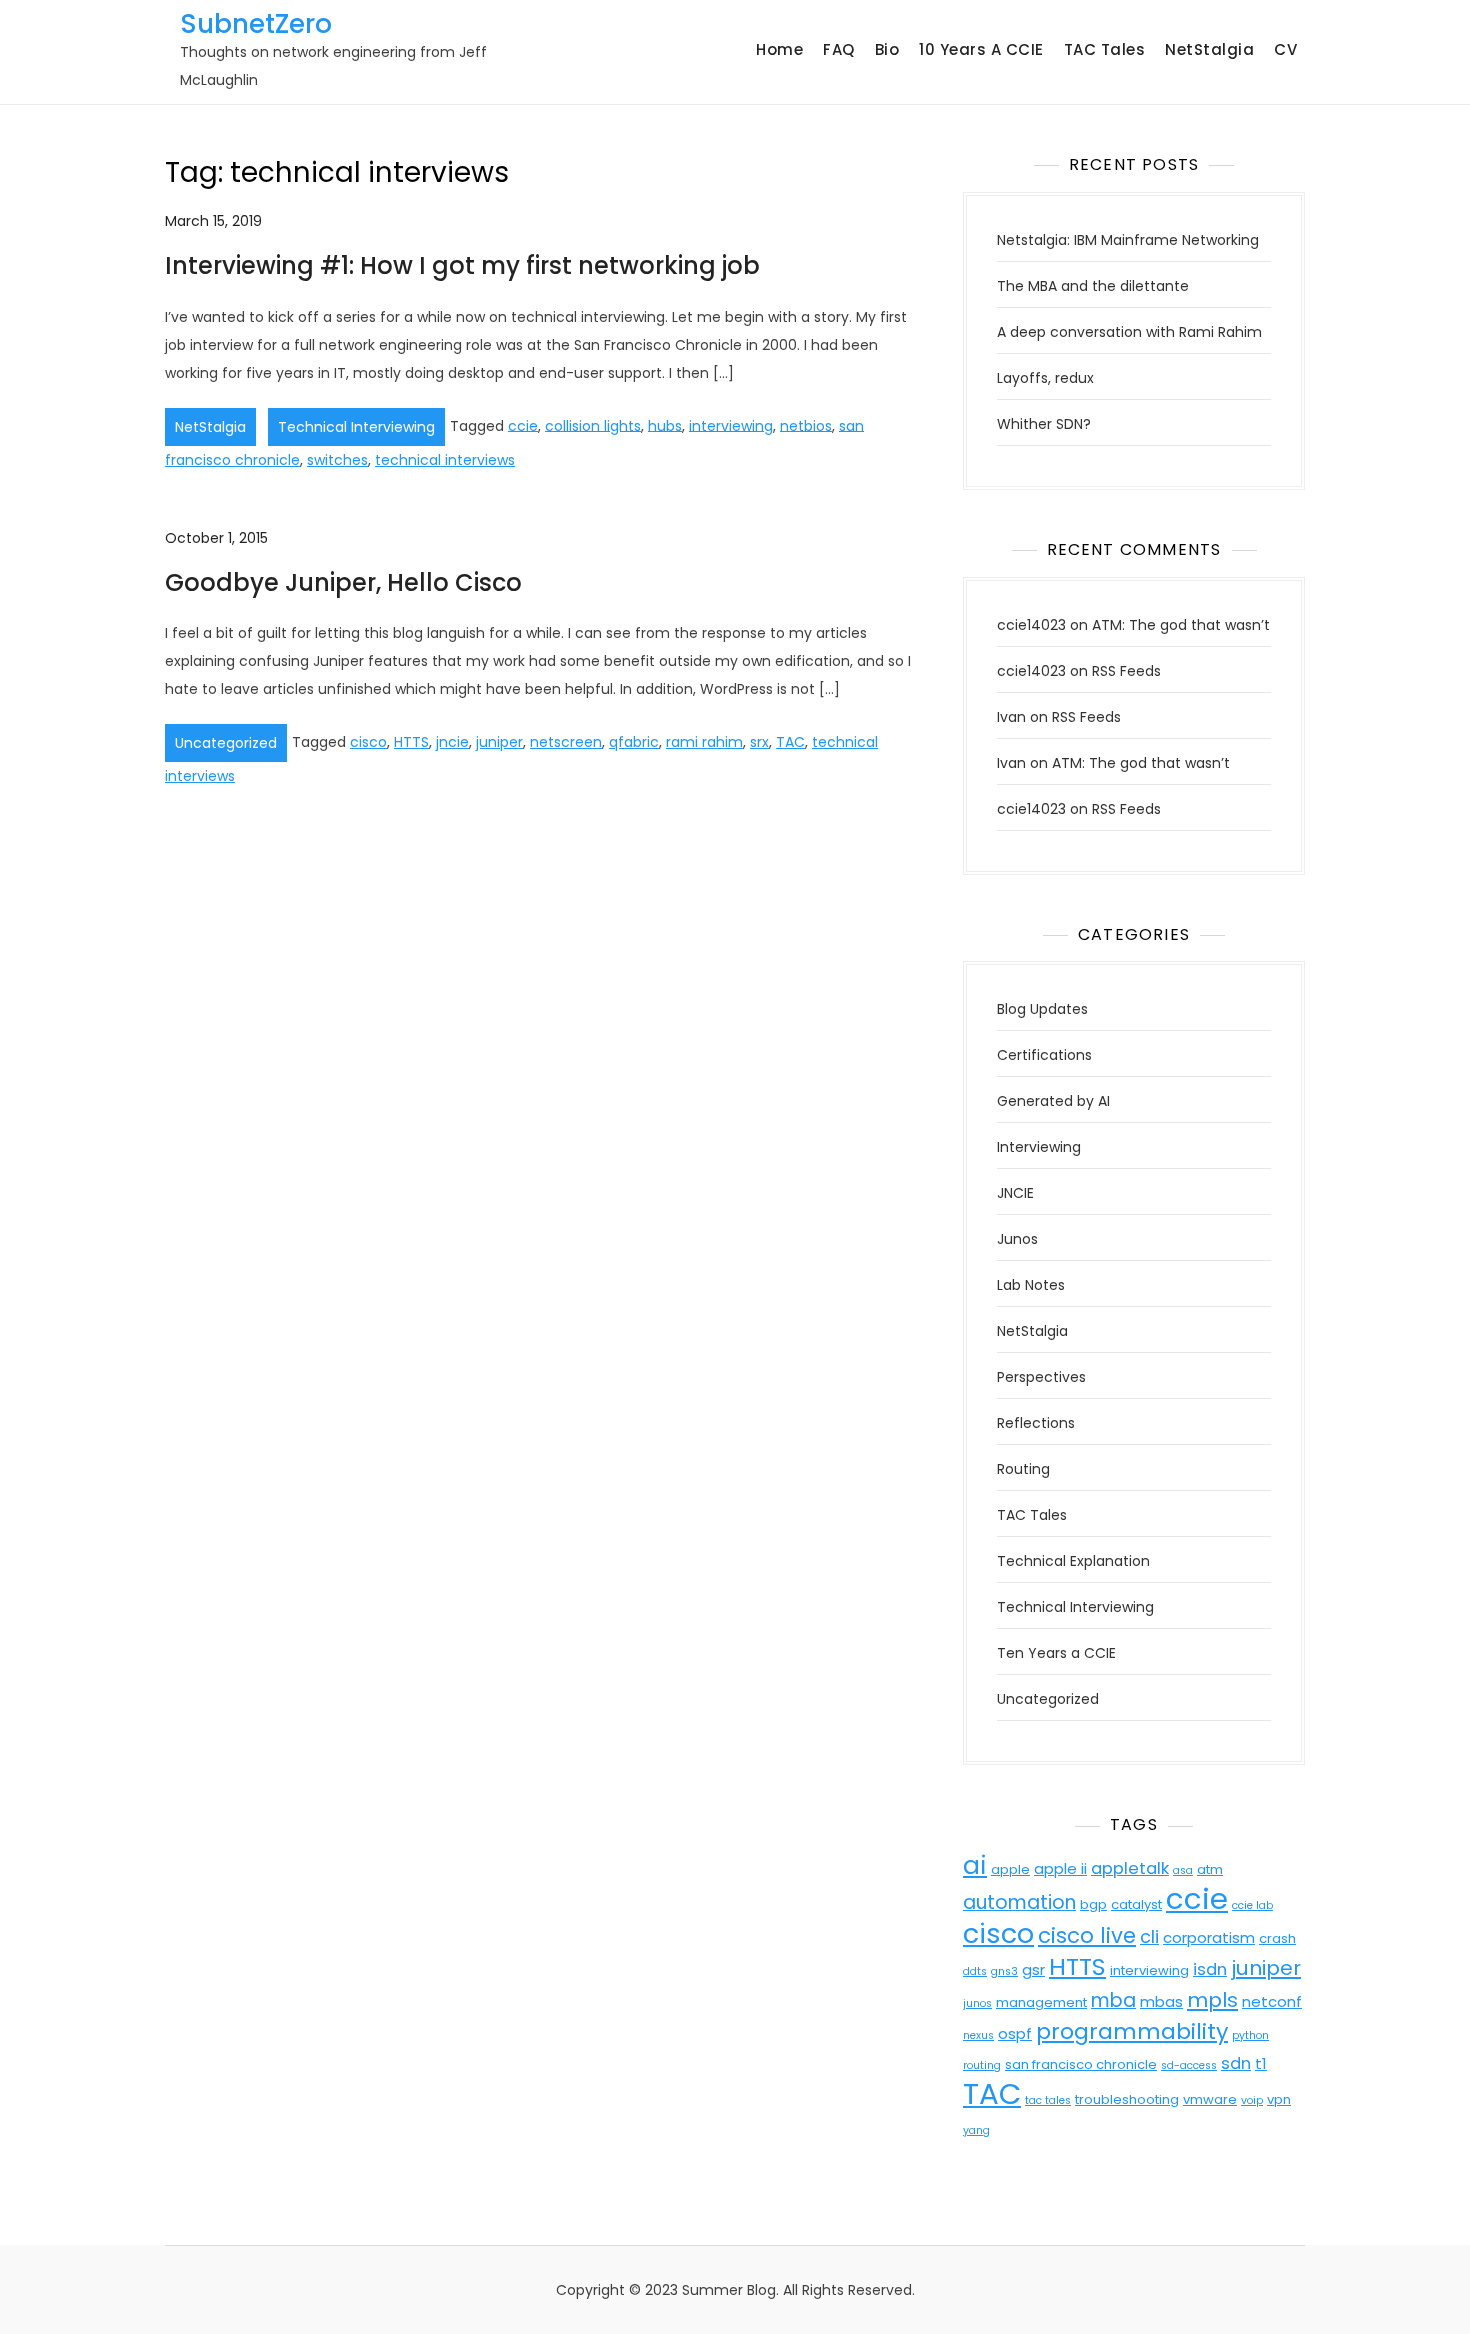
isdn (1210, 1969)
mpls (1212, 2000)
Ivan (1011, 717)
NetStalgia (1209, 49)
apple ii (1060, 1868)
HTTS (411, 742)
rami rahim (704, 742)
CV (1285, 49)
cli (1149, 1936)
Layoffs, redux (1045, 378)
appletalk (1130, 1868)
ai (975, 1865)
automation (1019, 1902)
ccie (523, 425)
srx (759, 742)
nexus (978, 2035)
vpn (1279, 2099)
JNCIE (1015, 1193)
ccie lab (1252, 1905)
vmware (1210, 2099)
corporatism (1209, 1937)
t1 (1261, 2063)
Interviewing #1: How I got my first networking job (462, 265)
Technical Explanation (1073, 1561)
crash (1277, 1938)
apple (1010, 1869)
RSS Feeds (1126, 671)
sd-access (1189, 2065)
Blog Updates (1042, 1009)
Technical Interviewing (356, 427)
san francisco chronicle (1081, 2064)
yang (976, 2130)
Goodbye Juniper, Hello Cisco (343, 582)
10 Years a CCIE (981, 49)
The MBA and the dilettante (1093, 286)
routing (982, 2065)
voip (1252, 2100)
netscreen (566, 742)
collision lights (593, 425)
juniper (499, 742)
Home (779, 49)
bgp (1093, 1904)
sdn (1236, 2063)
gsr (1033, 1969)
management (1041, 2002)
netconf (1272, 2001)
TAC (790, 742)
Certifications (1044, 1055)
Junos (1017, 1239)
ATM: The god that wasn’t (1181, 625)
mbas (1161, 2001)
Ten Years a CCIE (1056, 1653)
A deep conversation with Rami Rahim (1129, 332)
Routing (1023, 1469)
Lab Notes (1031, 1285)
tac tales (1048, 2100)
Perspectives (1041, 1377)
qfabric (634, 742)
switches (337, 460)
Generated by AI (1053, 1101)
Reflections (1036, 1423)
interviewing (731, 425)
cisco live (1087, 1935)
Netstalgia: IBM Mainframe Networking (1128, 240)
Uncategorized (226, 743)
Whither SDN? (1044, 424)
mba (1113, 2000)
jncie (452, 742)
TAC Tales (1105, 49)
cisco (368, 742)
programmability (1132, 2031)
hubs (665, 425)
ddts (975, 1971)
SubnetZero (256, 24)
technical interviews (445, 460)
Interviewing (1039, 1147)
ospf (1015, 2033)
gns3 (1004, 1971)
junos (977, 2003)
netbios (806, 425)
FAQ (839, 49)
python (1250, 2035)
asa (1183, 1870)
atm (1210, 1869)
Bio (887, 49)
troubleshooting (1127, 2099)
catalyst (1136, 1904)
